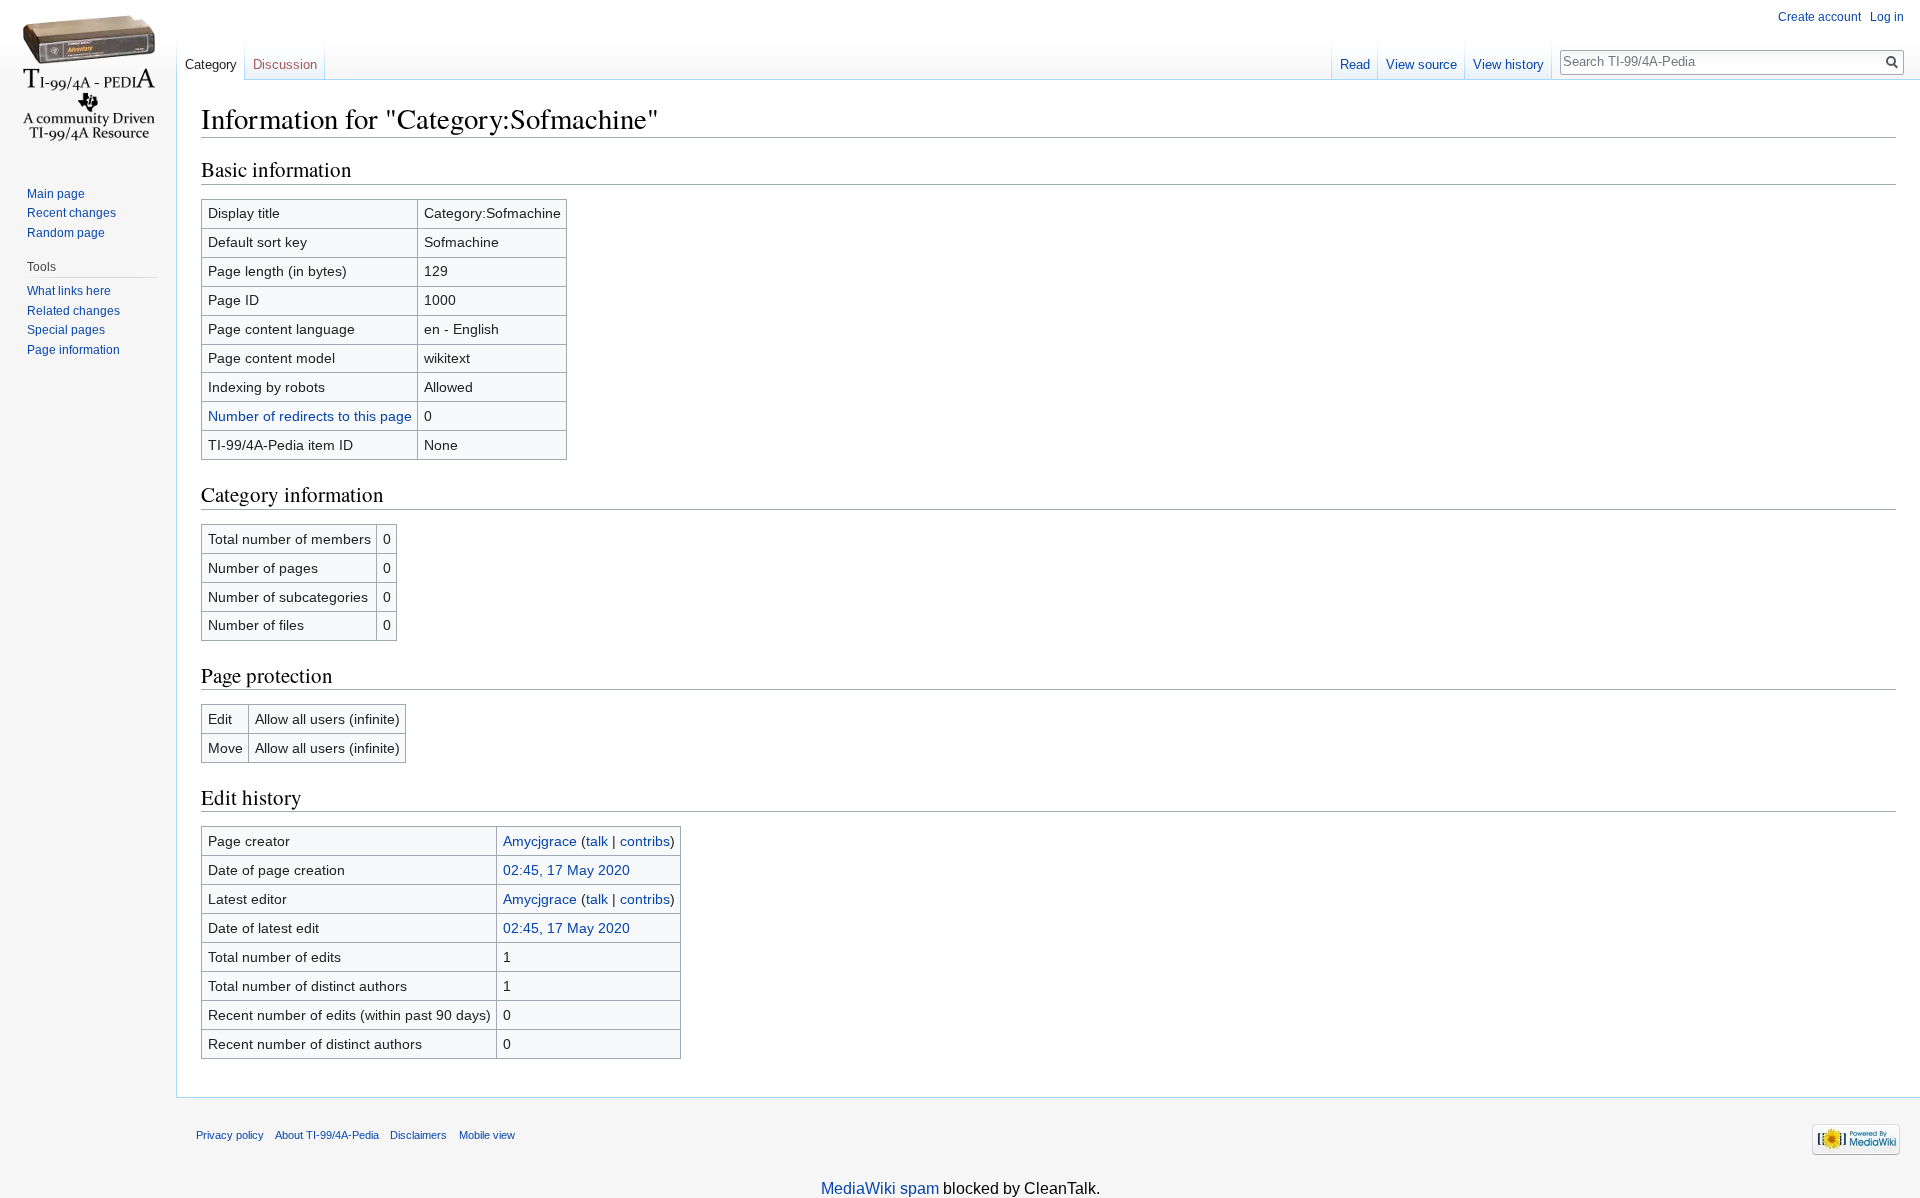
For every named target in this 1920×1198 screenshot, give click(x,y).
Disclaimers (418, 1135)
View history (1508, 64)
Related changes (73, 311)
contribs (645, 841)
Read (1355, 64)
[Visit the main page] (88, 80)
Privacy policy (230, 1135)
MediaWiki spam (880, 1188)
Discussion (285, 64)
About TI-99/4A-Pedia (327, 1135)
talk (597, 841)
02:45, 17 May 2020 (566, 870)
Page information (73, 350)
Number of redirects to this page (310, 416)
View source (1421, 64)
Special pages (66, 330)
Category (211, 64)
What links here (69, 291)
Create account (1819, 17)
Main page (56, 194)
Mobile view (487, 1135)
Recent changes (71, 213)
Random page (66, 233)
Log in (1887, 17)
